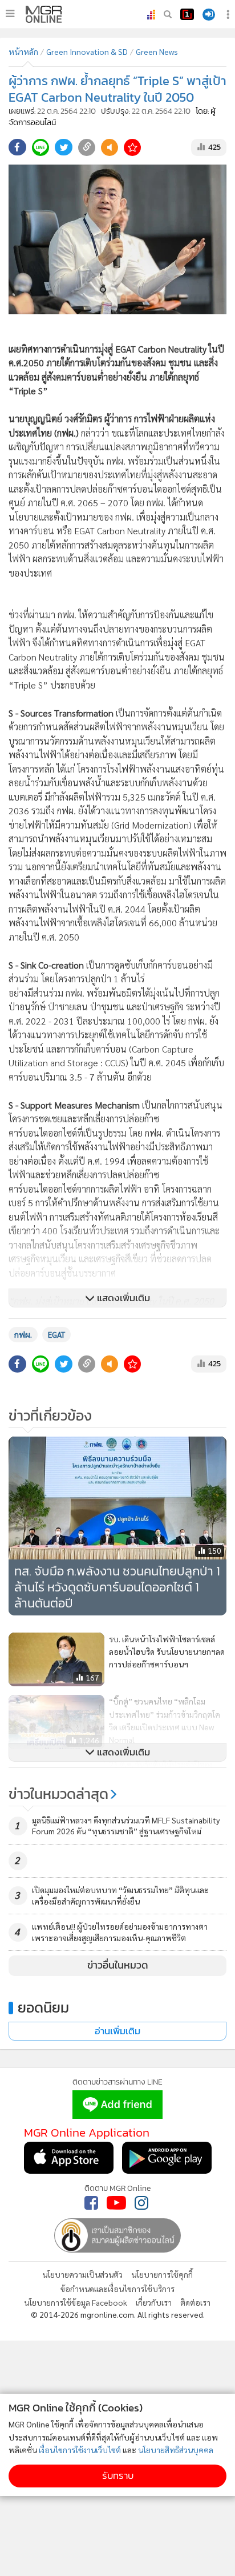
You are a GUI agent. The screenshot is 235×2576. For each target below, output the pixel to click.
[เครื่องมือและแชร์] (229, 15)
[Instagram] (141, 2203)
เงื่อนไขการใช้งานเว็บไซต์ (80, 2450)
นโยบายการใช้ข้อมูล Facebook (76, 2302)
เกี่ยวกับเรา (154, 2302)
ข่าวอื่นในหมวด (118, 1965)
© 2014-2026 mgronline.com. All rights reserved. (118, 2314)
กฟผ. (23, 1334)
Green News (157, 51)
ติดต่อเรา (195, 2302)
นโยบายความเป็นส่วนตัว (82, 2274)
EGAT (56, 1334)
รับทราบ (118, 2476)
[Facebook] (91, 2203)
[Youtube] (116, 2203)
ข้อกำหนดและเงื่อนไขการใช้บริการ (117, 2289)
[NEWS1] (187, 14)
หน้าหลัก (23, 51)
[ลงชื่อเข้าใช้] (209, 15)
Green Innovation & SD (87, 51)
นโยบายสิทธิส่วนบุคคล (176, 2450)
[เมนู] (10, 14)
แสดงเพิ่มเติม (122, 1298)
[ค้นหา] (168, 14)
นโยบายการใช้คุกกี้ (162, 2274)
